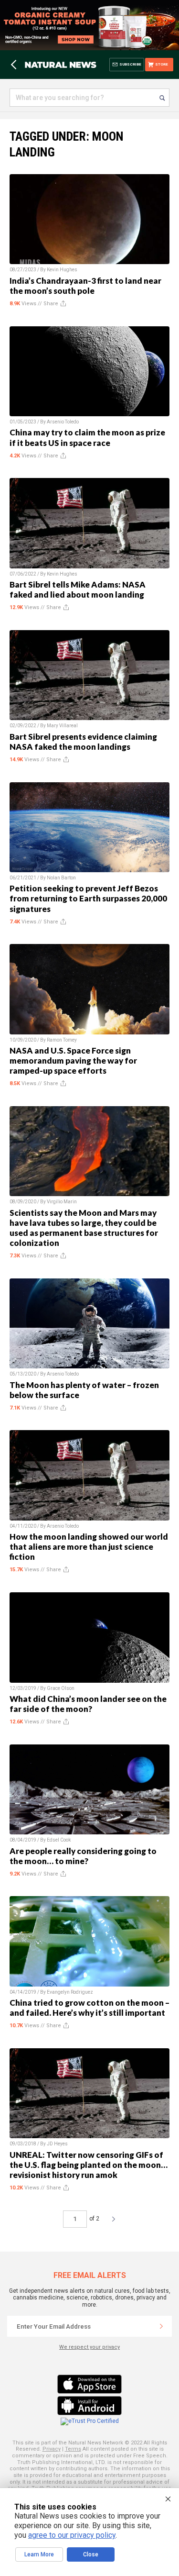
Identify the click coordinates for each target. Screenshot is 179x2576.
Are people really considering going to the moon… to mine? (83, 1856)
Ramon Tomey (62, 1040)
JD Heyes (57, 2144)
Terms (73, 2449)
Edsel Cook (59, 1840)
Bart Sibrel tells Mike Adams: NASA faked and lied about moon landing (78, 589)
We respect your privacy (89, 2347)
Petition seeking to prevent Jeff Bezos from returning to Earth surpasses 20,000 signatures (88, 898)
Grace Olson (61, 1688)
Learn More (39, 2554)
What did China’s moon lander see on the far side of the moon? (88, 1704)
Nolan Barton (61, 878)
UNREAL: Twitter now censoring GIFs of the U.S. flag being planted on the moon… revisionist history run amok (89, 2165)
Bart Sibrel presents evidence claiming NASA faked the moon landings (83, 742)
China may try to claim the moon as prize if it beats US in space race (87, 437)
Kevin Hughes (62, 270)
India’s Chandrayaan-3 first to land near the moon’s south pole (85, 286)
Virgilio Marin (62, 1202)
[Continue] (161, 2326)
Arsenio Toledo (63, 422)
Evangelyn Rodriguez (70, 1992)
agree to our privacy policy (72, 2535)
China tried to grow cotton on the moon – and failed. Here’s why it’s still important (89, 2008)
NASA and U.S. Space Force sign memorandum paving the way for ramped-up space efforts (73, 1060)
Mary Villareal (62, 726)
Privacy (52, 2449)
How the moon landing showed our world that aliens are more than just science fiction (89, 1547)
